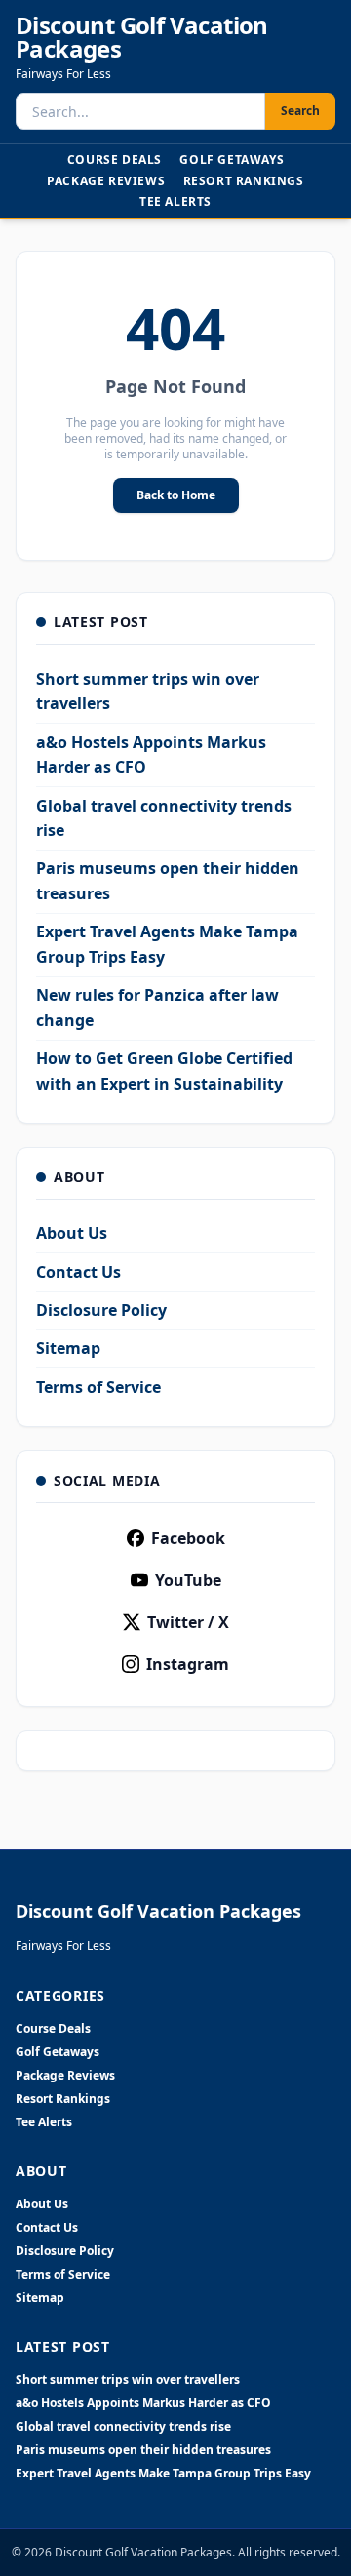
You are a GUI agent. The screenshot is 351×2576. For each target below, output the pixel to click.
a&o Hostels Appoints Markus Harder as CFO (143, 2403)
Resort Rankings (244, 181)
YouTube (188, 1580)
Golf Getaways (232, 159)
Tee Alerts (175, 201)
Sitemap (68, 1348)
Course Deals (115, 159)
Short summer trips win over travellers (128, 2380)
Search (300, 111)
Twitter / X (188, 1622)
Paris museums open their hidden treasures (143, 2450)
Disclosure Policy (101, 1310)
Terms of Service (98, 1387)
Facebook (188, 1538)
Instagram (188, 1664)
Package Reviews (106, 181)
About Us (72, 1233)
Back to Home (176, 495)
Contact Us (78, 1272)
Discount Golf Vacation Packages (142, 37)
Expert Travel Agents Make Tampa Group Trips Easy (163, 2474)
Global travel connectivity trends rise (123, 2427)
